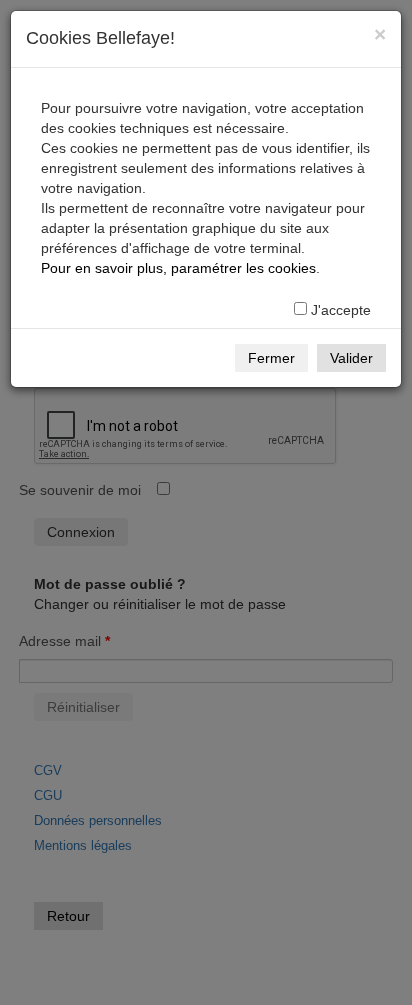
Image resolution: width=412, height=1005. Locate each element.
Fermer (271, 358)
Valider (351, 358)
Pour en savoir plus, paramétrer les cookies (178, 268)
